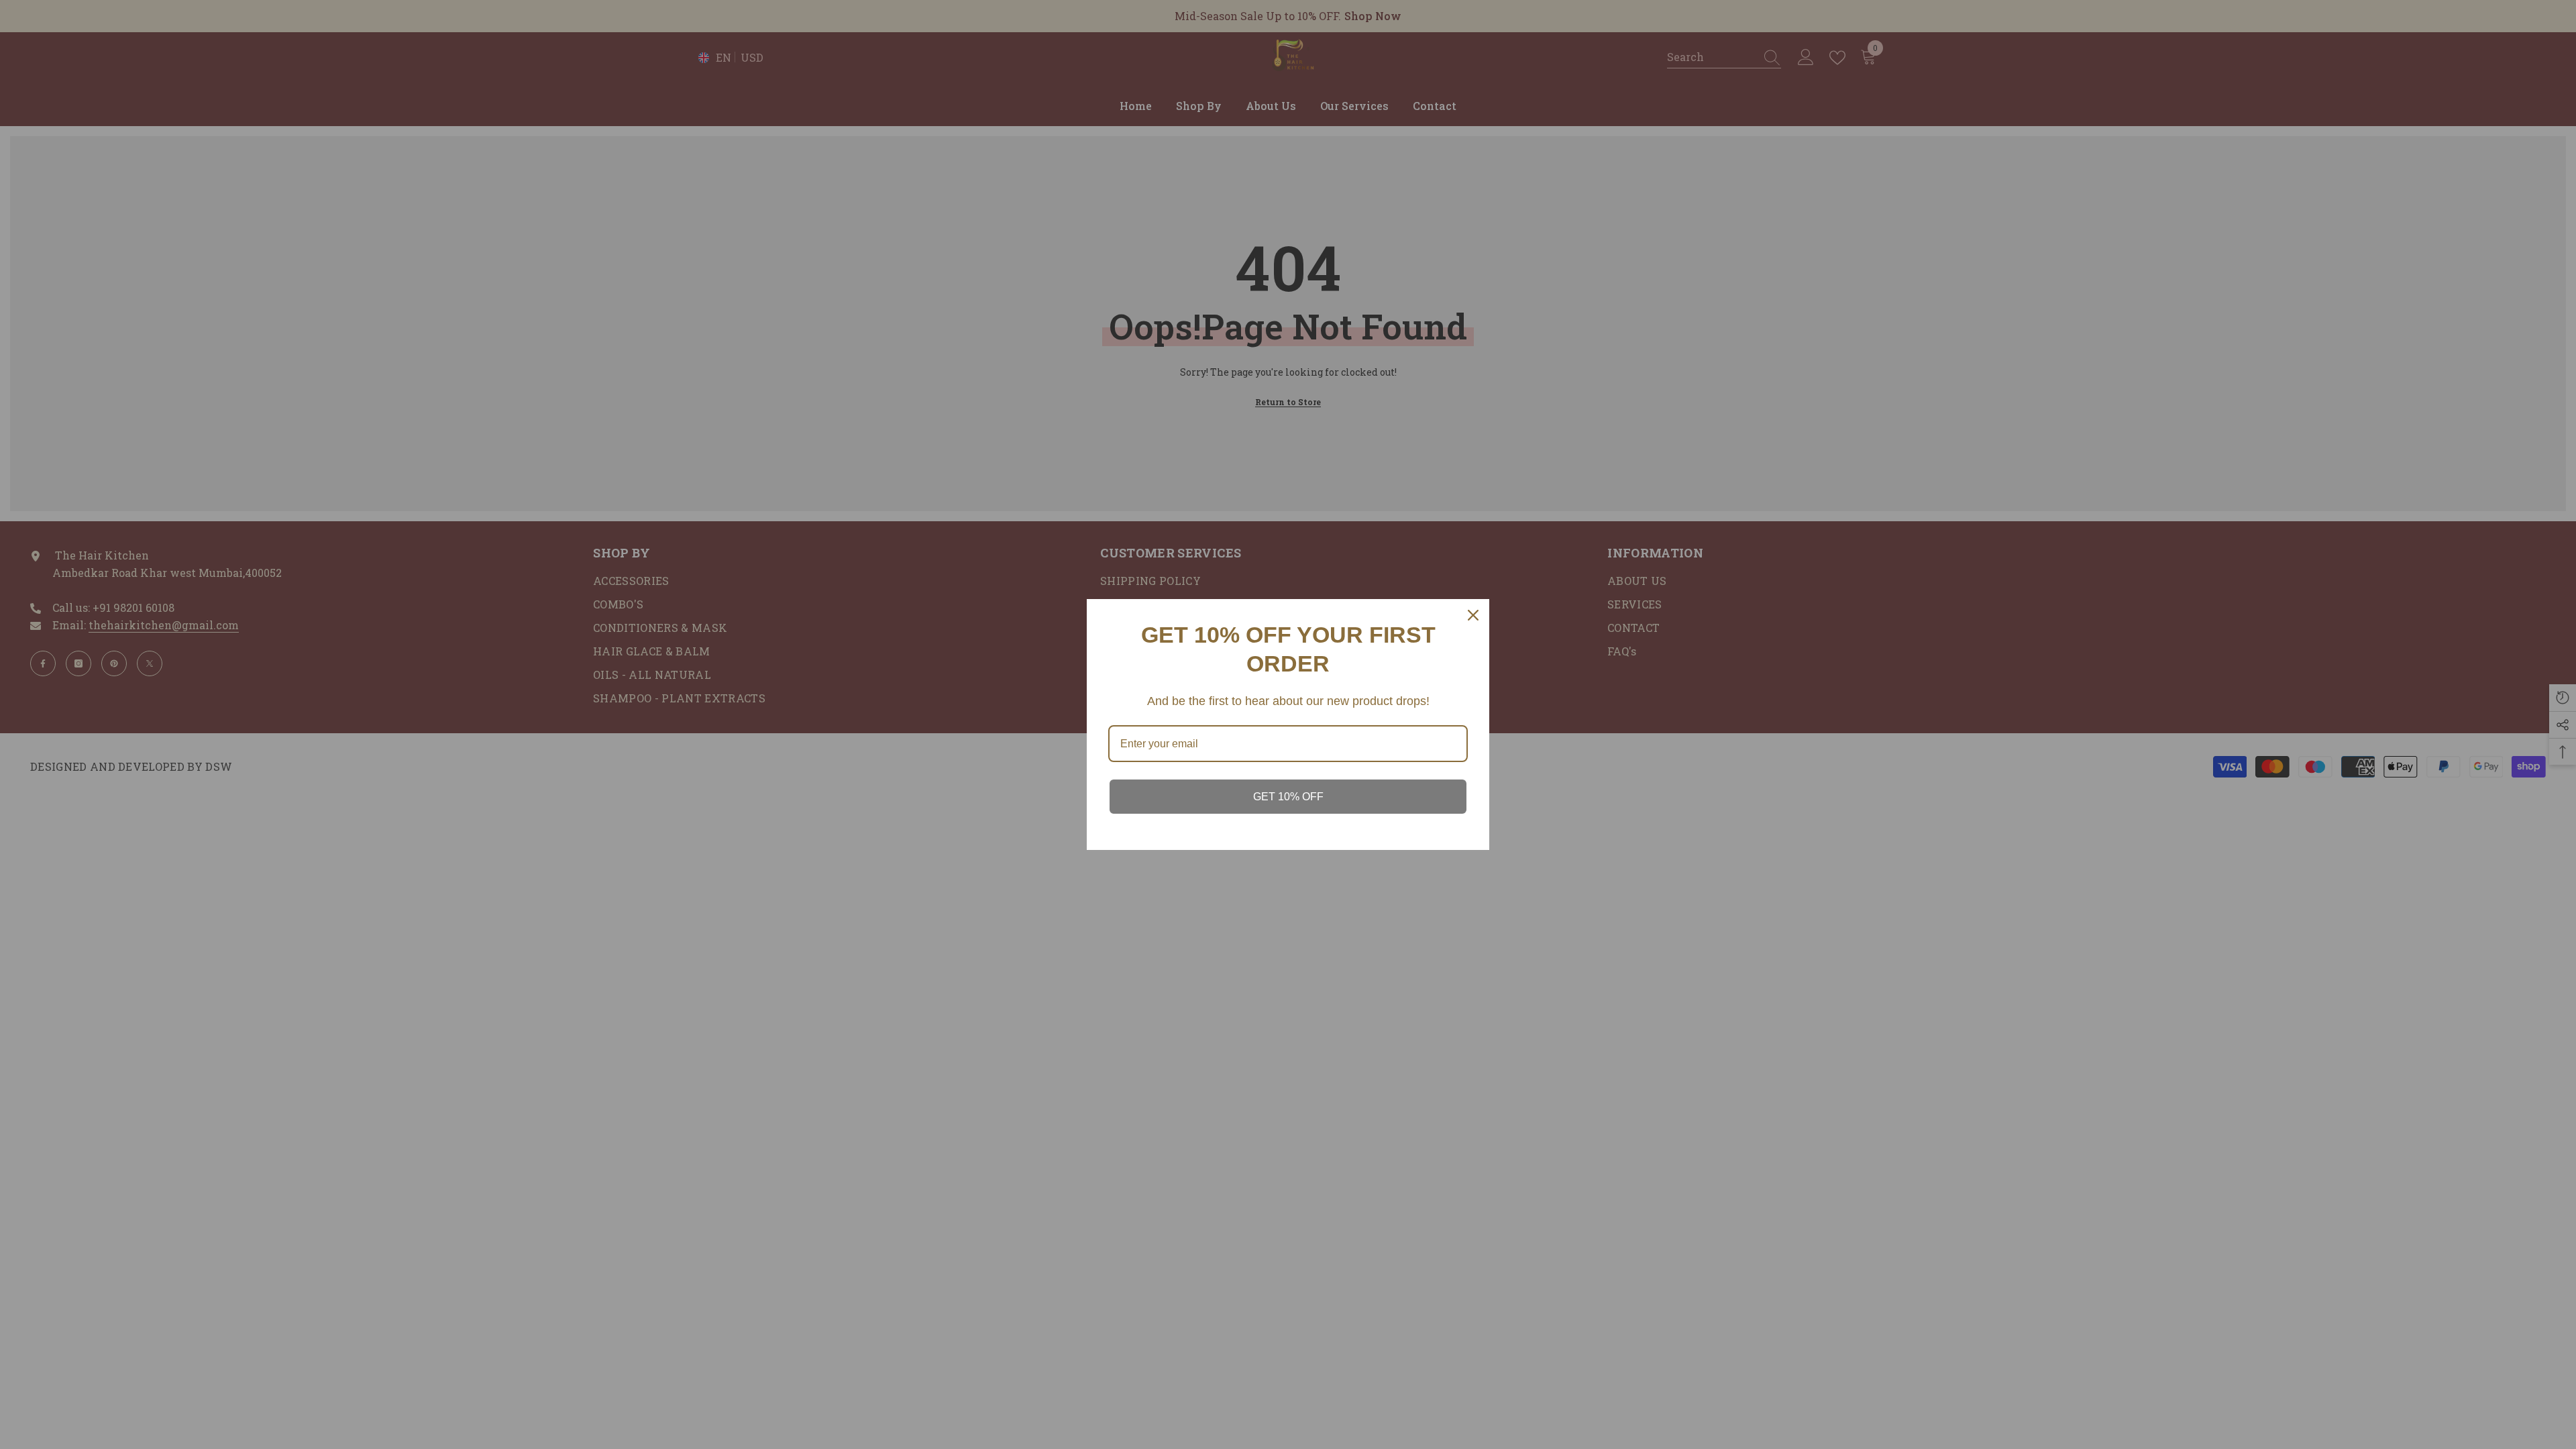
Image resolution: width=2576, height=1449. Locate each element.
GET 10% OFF (1288, 797)
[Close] (1473, 615)
